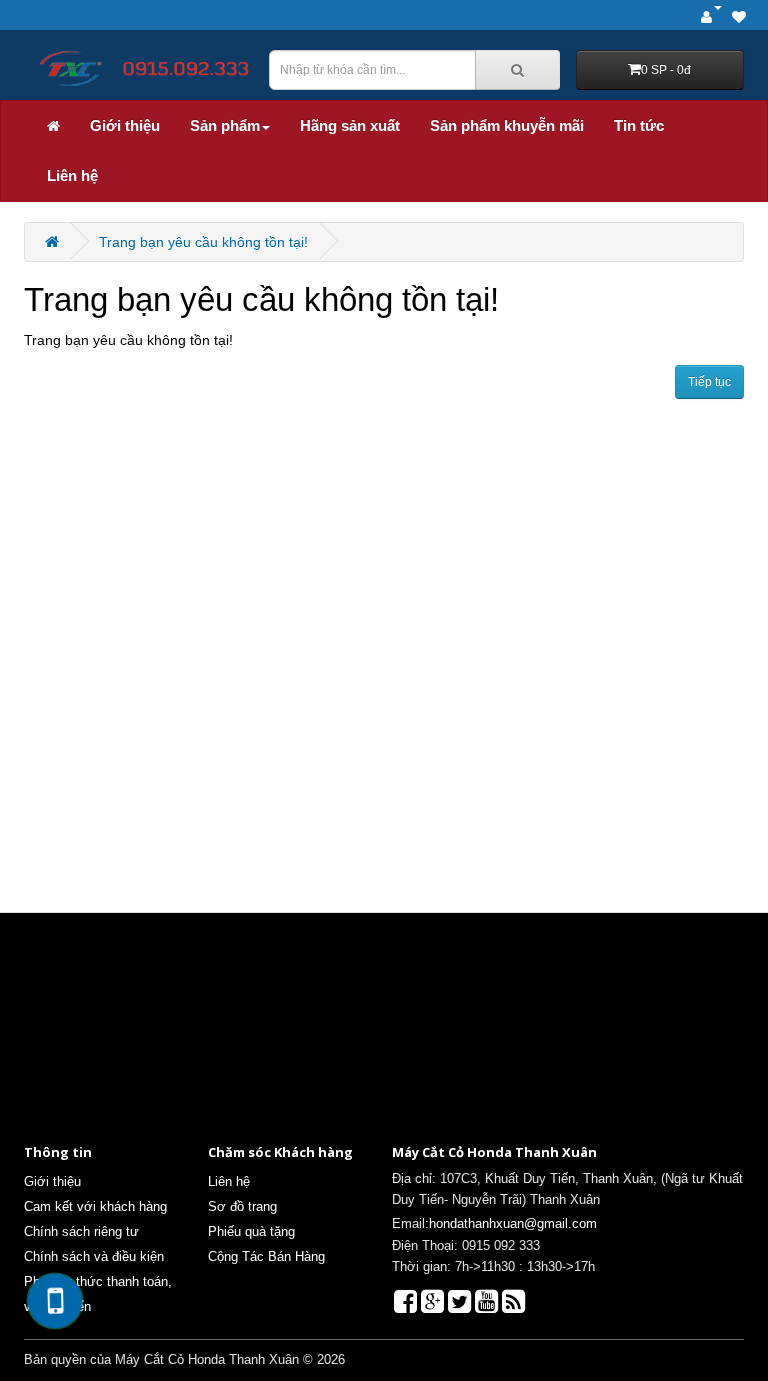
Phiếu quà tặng (251, 1231)
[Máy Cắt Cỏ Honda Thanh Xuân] (138, 68)
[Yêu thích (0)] (739, 17)
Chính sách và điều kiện (94, 1256)
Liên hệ (72, 175)
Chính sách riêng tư (81, 1231)
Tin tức (639, 125)
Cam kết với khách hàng (95, 1206)
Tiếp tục (709, 382)
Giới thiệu (125, 125)
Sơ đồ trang (242, 1206)
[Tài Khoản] (711, 17)
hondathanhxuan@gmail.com (513, 1223)
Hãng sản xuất (350, 125)
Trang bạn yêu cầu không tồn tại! (203, 242)
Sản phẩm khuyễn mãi (507, 125)
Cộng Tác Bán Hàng (266, 1256)
